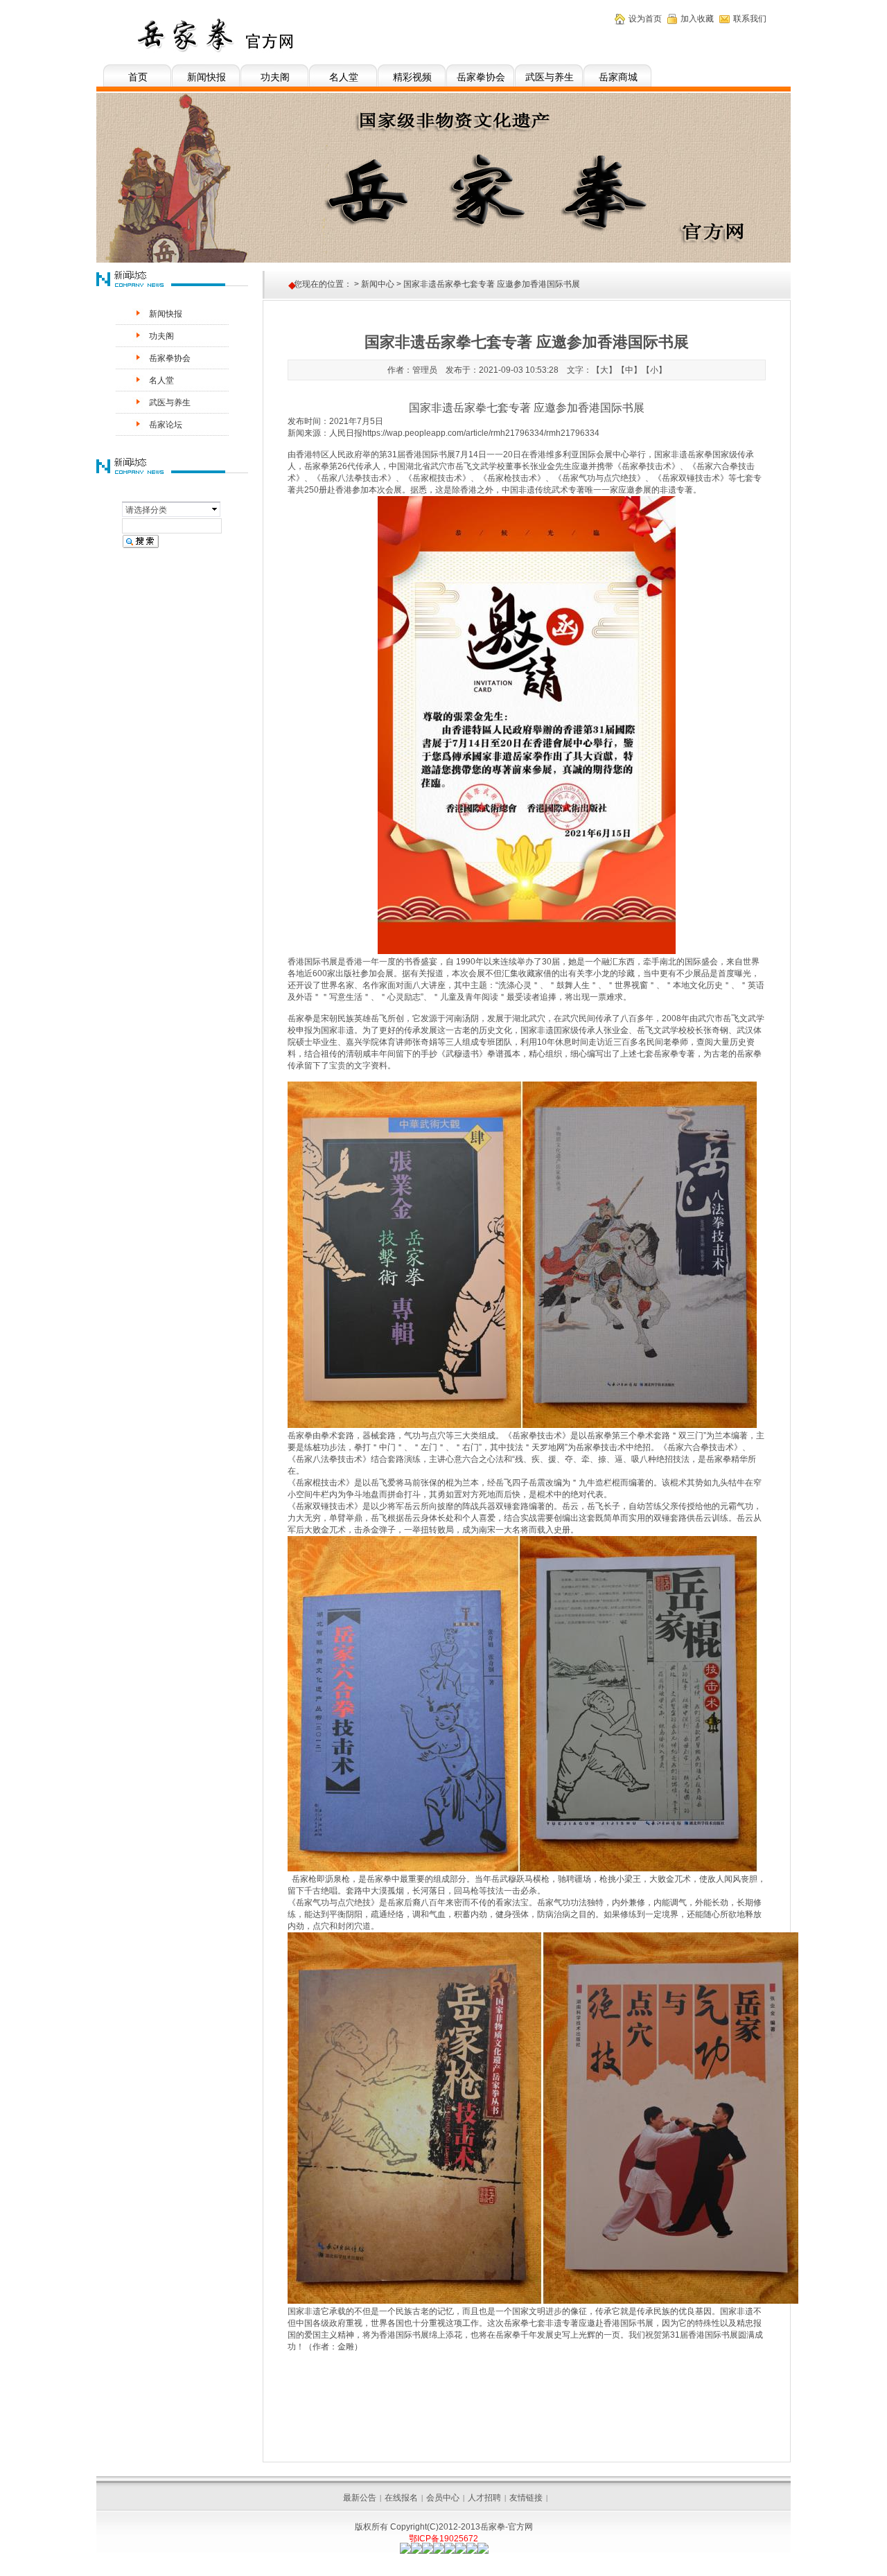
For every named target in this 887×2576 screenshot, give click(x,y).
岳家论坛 (166, 425)
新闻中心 (378, 284)
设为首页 (645, 19)
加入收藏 (697, 19)
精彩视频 (412, 77)
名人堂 (344, 77)
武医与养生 (550, 77)
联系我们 (750, 19)
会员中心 (443, 2498)
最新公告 (360, 2498)
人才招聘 (484, 2498)
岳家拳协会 (481, 77)
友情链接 (526, 2498)
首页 (138, 77)
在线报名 (401, 2498)
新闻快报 (207, 77)
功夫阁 (275, 77)
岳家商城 (618, 77)
